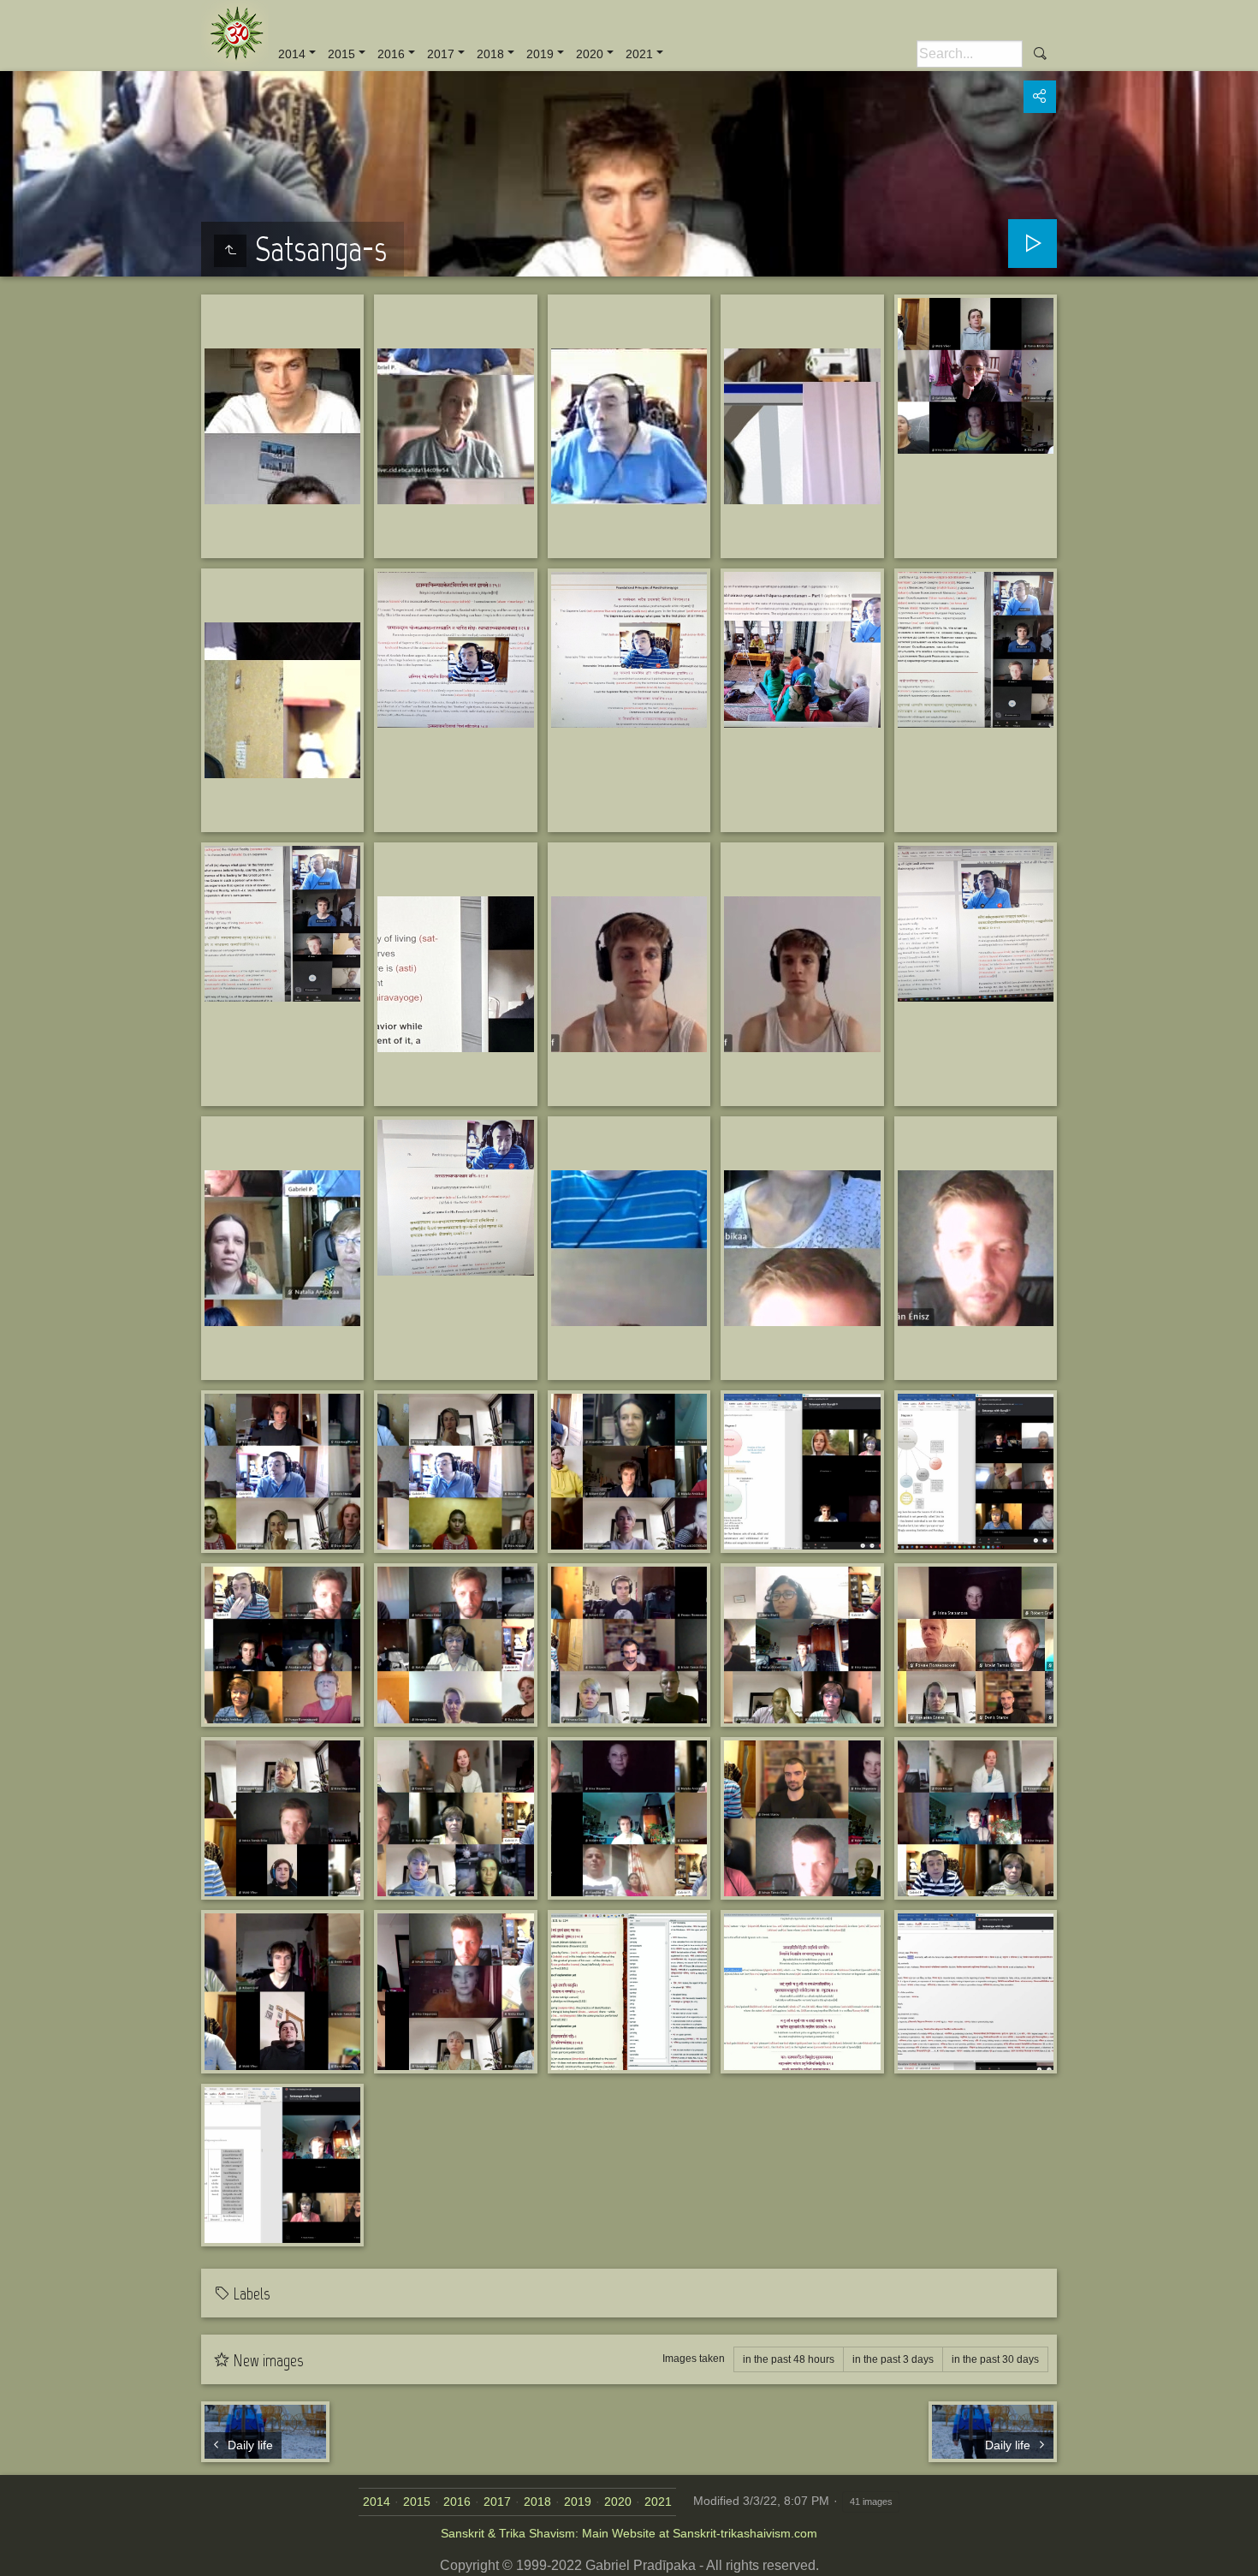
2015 (341, 54)
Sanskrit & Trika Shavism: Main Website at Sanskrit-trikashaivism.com (629, 2533)
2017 (441, 54)
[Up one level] (230, 251)
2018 (490, 54)
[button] (21, 2555)
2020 (590, 54)
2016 (391, 54)
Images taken (694, 2359)
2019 (540, 54)
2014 (292, 54)
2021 (639, 54)
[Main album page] (235, 35)
